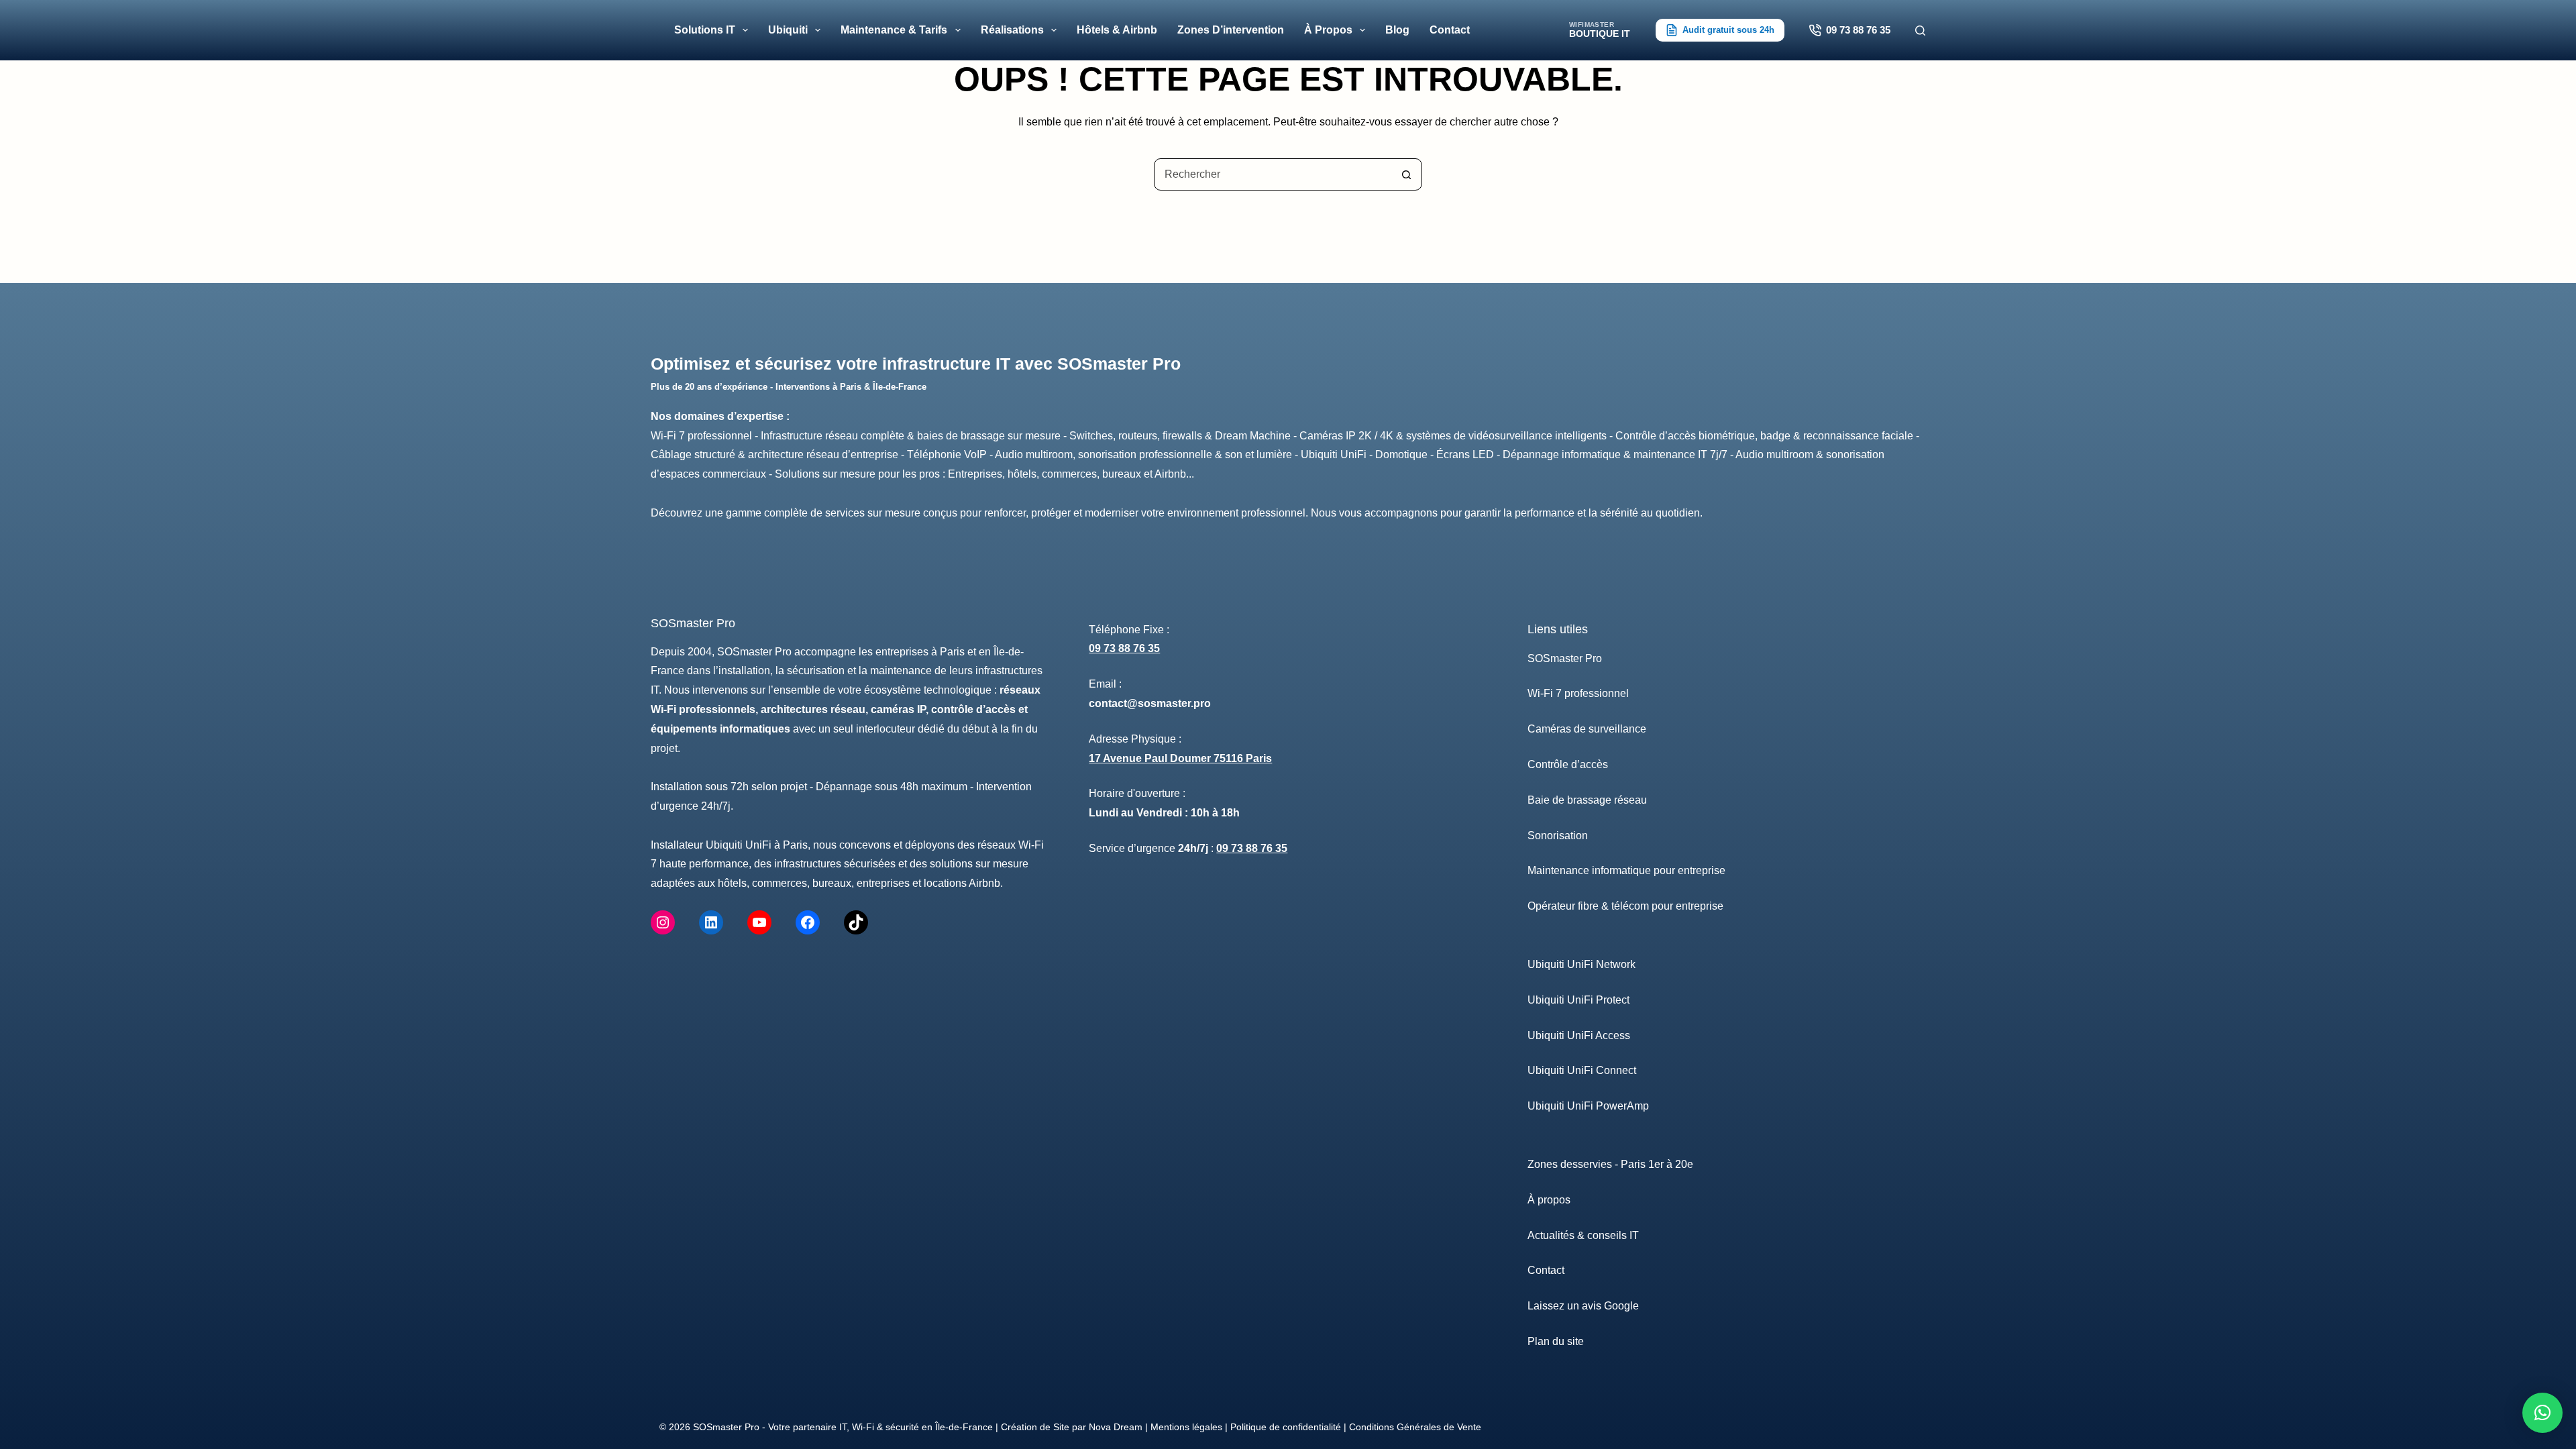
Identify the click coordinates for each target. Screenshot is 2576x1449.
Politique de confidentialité (1286, 1427)
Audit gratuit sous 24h (1728, 30)
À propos (1328, 30)
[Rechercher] (1920, 31)
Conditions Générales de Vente (1415, 1427)
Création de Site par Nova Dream (1072, 1427)
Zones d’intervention (1231, 30)
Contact (1450, 30)
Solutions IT (705, 30)
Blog (1397, 30)
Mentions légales (1186, 1427)
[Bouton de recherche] (1406, 174)
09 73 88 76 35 (1858, 30)
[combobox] (1273, 174)
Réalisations (1012, 30)
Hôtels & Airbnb (1117, 30)
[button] (2542, 1413)
